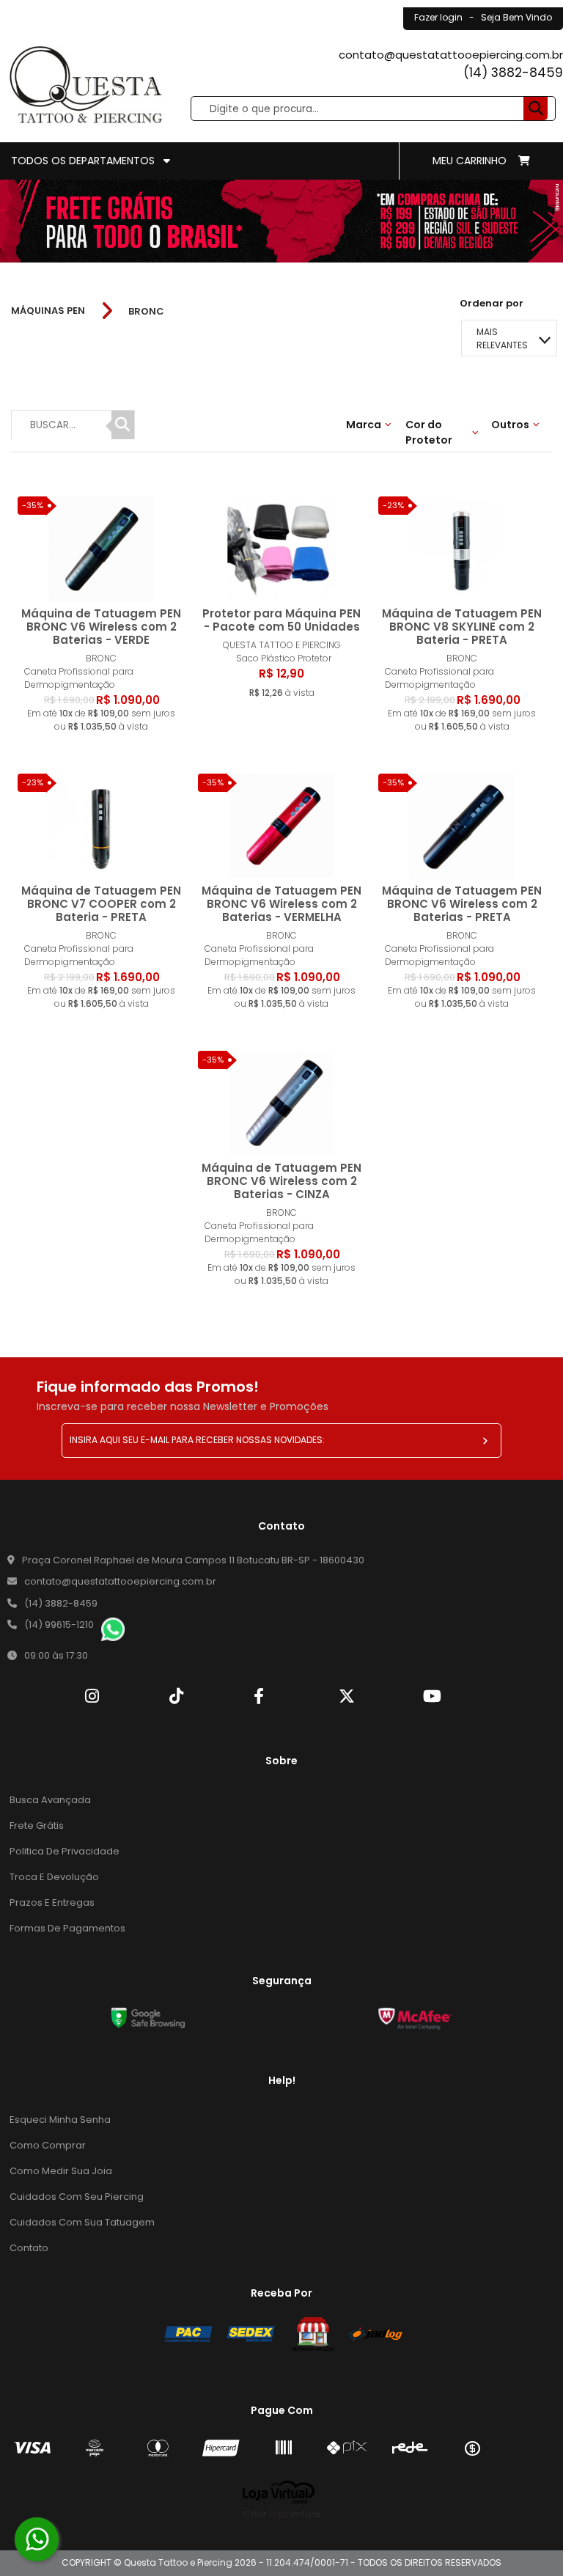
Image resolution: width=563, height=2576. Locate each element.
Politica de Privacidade (65, 1851)
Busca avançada (50, 1800)
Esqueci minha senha (60, 2120)
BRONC (146, 311)
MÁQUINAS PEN (48, 311)
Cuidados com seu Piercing (77, 2197)
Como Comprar (48, 2145)
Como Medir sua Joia (61, 2171)
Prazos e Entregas (52, 1902)
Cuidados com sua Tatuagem (82, 2222)
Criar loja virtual (281, 2514)
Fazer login (438, 17)
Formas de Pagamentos (67, 1928)
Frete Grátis (37, 1825)
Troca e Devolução (54, 1877)
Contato (29, 2248)
